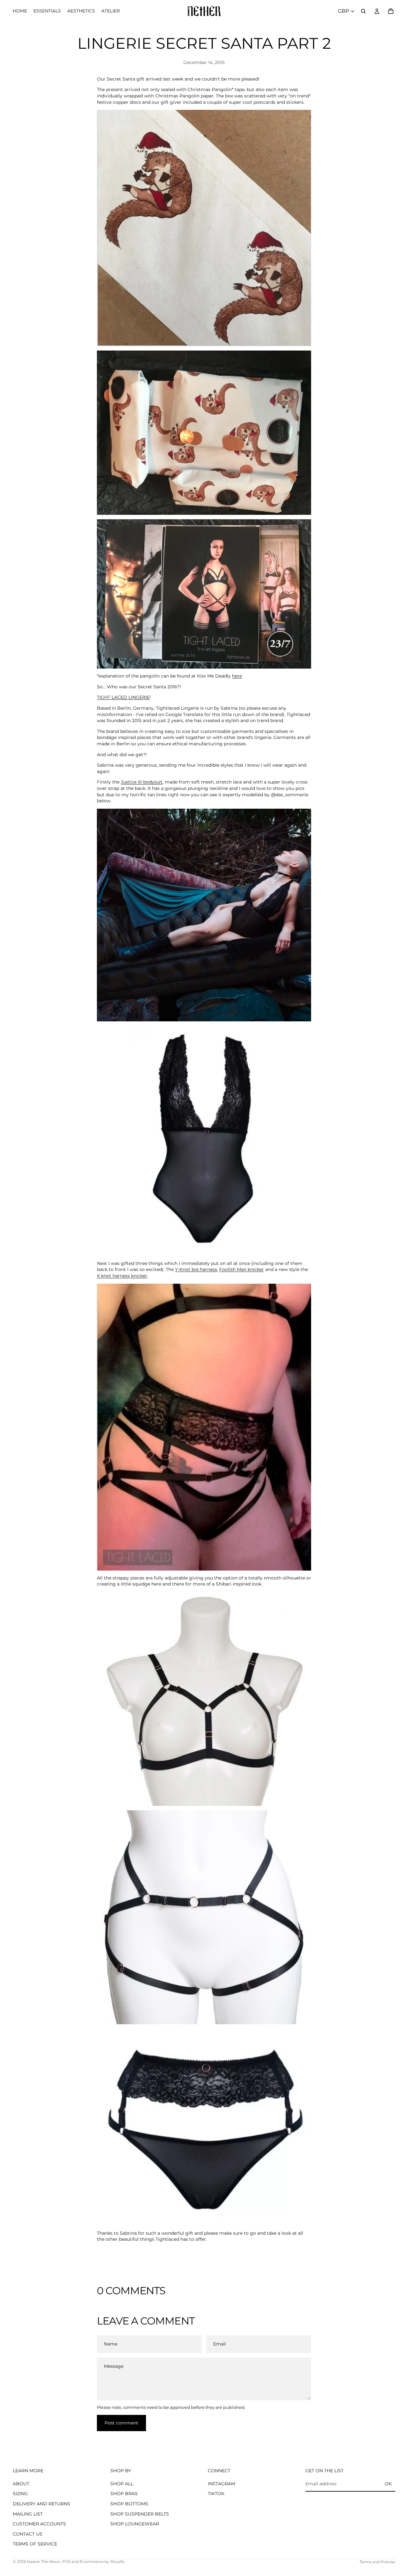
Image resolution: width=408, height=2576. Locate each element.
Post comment (121, 2423)
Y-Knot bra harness (196, 1269)
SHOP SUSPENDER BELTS (140, 2514)
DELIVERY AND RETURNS (41, 2504)
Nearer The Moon (44, 2562)
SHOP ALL (122, 2484)
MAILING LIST (28, 2514)
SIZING (20, 2494)
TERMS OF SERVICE (35, 2544)
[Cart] (391, 11)
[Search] (363, 11)
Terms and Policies (377, 2562)
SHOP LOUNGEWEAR (135, 2524)
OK (388, 2484)
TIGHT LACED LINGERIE (123, 697)
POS (66, 2562)
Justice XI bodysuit (142, 782)
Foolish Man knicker (242, 1269)
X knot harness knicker (122, 1276)
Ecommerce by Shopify (102, 2562)
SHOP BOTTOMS (129, 2504)
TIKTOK (216, 2494)
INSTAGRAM (222, 2484)
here (237, 676)
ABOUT (21, 2484)
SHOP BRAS (124, 2494)
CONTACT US (28, 2534)
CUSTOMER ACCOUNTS (39, 2524)
